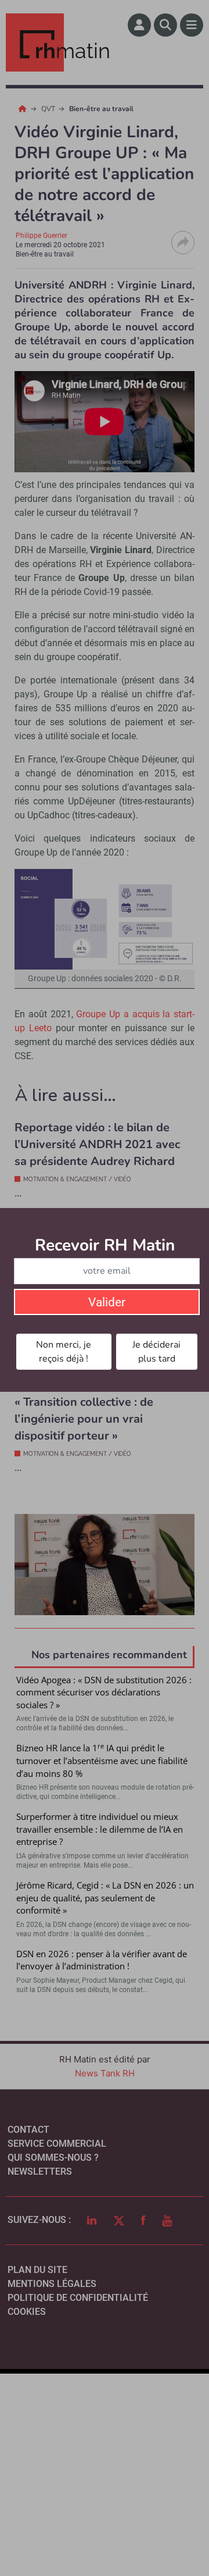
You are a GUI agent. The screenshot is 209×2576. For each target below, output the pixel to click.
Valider (107, 1302)
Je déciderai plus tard (156, 1352)
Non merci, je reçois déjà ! (64, 1352)
